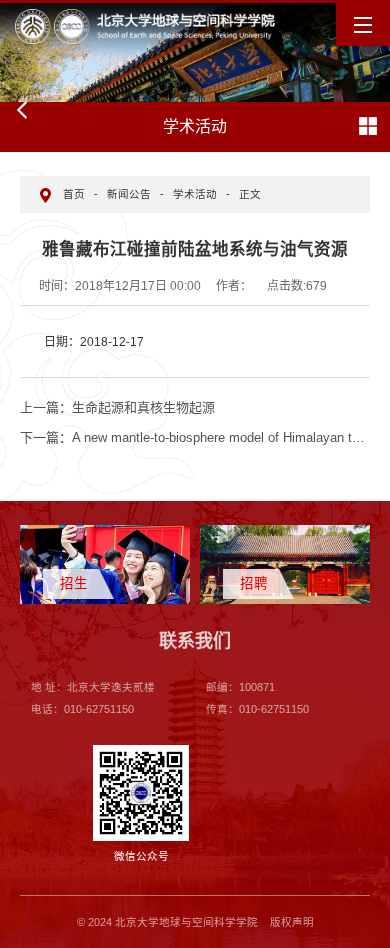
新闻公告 (129, 194)
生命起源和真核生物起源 (117, 407)
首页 (74, 194)
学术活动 (195, 194)
